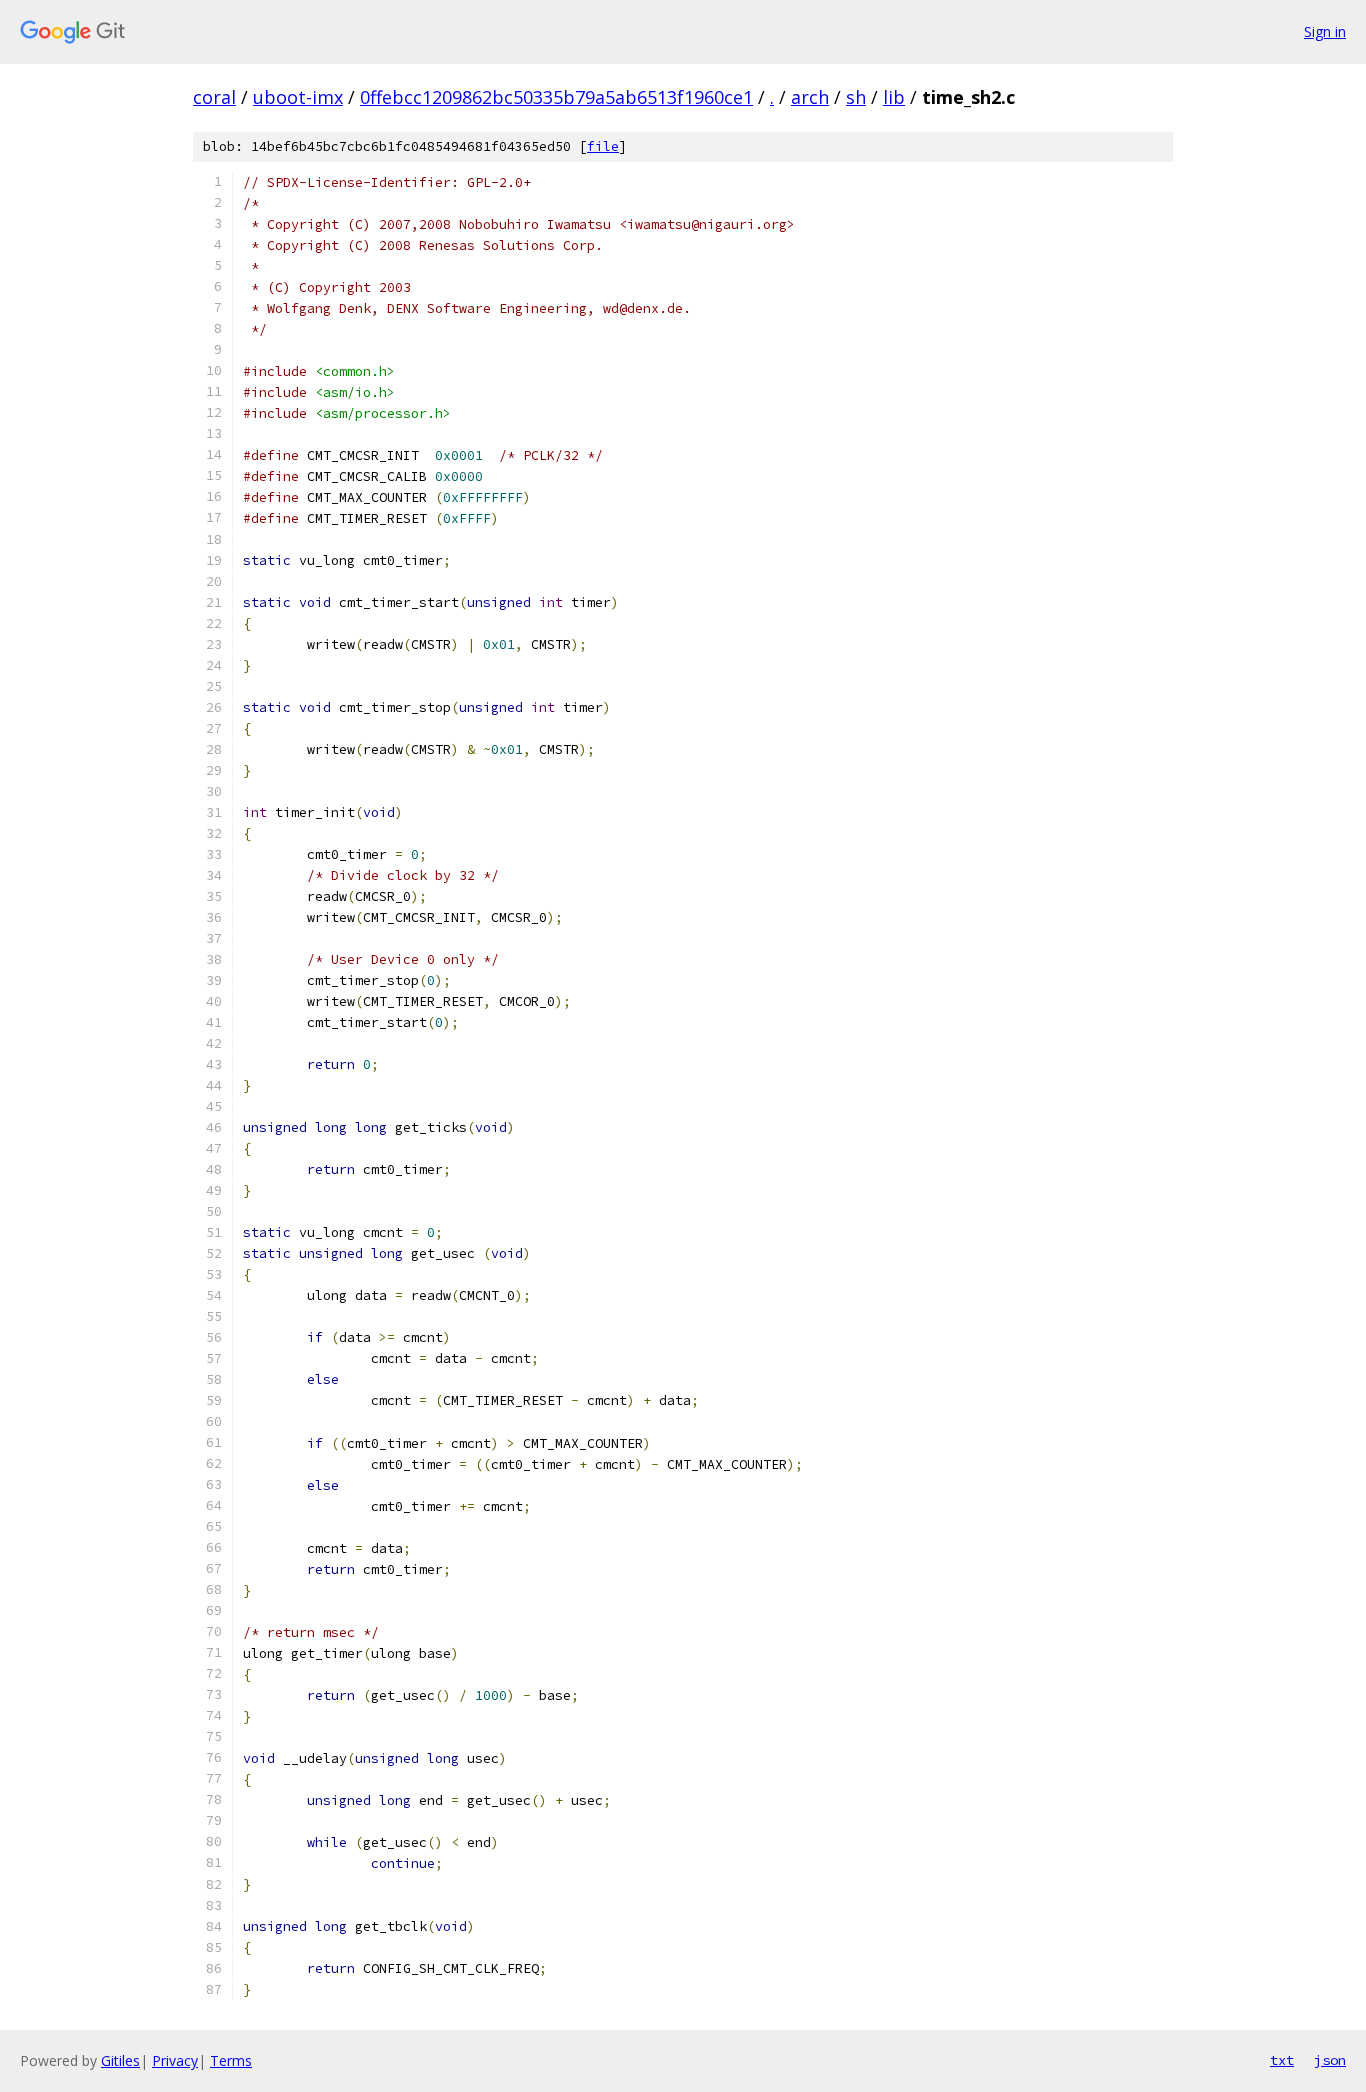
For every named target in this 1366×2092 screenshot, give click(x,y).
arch (810, 97)
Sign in (1325, 31)
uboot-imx (298, 97)
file (603, 146)
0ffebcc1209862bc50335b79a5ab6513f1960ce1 (556, 97)
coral (214, 97)
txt (1282, 2060)
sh (856, 97)
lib (894, 97)
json (1330, 2060)
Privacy (175, 2060)
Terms (231, 2060)
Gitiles (120, 2060)
